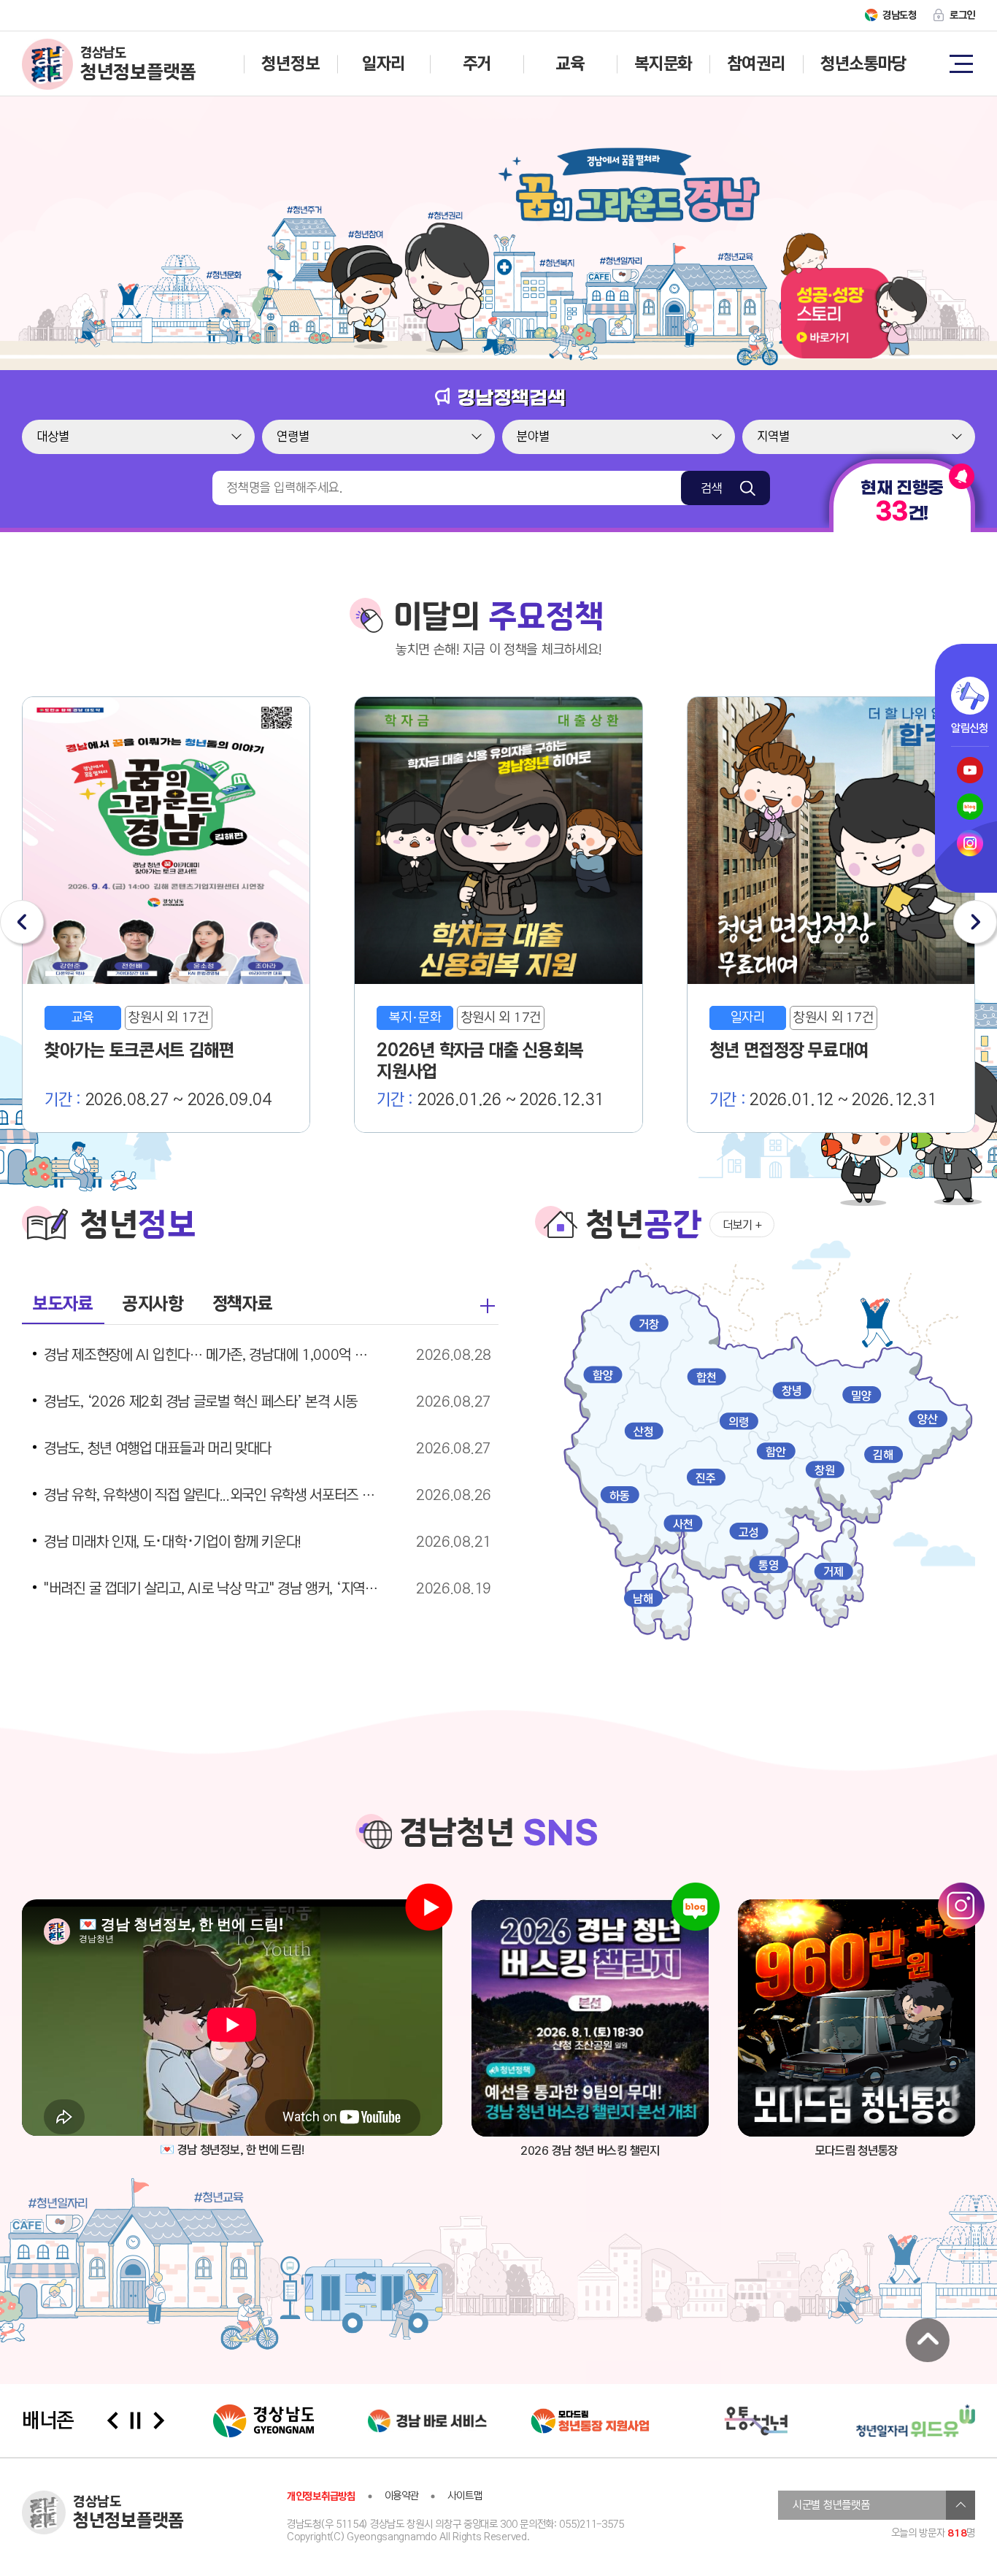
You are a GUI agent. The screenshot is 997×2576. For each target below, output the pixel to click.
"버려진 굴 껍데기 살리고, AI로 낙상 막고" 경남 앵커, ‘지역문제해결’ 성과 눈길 (212, 1589)
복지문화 (663, 64)
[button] (22, 922)
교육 (570, 64)
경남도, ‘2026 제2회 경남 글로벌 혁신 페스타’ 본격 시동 (201, 1402)
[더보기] (488, 1306)
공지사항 (153, 1304)
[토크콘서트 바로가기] (854, 355)
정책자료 (243, 1304)
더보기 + (742, 1225)
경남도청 (900, 15)
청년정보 (290, 64)
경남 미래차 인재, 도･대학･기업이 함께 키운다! (173, 1542)
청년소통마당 (863, 64)
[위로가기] (928, 2340)
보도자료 (63, 1304)
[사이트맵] (961, 63)
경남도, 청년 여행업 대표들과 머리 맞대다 (158, 1449)
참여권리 (757, 64)
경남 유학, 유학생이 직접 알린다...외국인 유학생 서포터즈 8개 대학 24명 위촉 (212, 1496)
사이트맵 (465, 2496)
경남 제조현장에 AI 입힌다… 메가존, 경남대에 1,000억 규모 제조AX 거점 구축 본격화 (212, 1356)
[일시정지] (136, 2421)
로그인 (962, 15)
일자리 (384, 64)
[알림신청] (970, 696)
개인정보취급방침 (321, 2496)
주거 (477, 64)
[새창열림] (590, 2018)
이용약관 (402, 2496)
